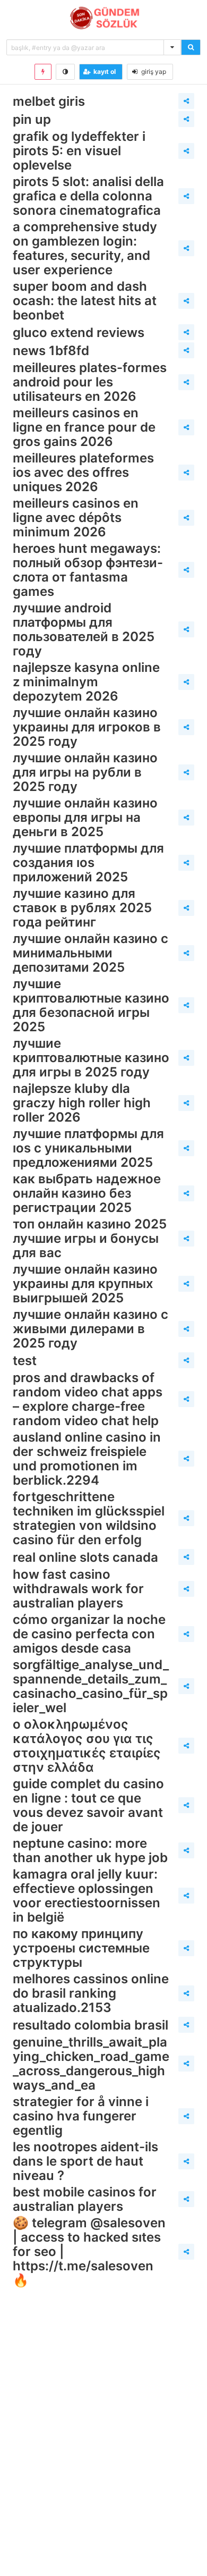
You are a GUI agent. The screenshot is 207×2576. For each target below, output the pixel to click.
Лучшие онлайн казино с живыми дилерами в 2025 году (90, 1329)
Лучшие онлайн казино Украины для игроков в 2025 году (87, 727)
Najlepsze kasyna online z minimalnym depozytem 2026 (86, 682)
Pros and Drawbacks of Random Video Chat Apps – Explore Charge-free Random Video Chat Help (88, 1399)
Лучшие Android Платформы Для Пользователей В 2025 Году (84, 629)
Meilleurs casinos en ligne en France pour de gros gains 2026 (84, 427)
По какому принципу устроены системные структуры (81, 1948)
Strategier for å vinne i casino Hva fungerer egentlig (81, 2116)
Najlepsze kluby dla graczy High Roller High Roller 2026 (82, 1103)
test (25, 1361)
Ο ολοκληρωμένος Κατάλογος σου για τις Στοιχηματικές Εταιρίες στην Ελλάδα (87, 1746)
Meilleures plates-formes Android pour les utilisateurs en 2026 (90, 382)
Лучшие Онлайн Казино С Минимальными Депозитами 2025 (90, 953)
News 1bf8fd (51, 351)
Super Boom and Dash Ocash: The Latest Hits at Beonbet (85, 301)
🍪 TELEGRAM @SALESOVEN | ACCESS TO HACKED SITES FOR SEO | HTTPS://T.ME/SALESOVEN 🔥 (89, 2251)
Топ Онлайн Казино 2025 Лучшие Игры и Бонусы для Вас (90, 1238)
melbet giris (49, 101)
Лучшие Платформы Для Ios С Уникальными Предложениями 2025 (88, 1148)
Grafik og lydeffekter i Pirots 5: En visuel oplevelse (79, 151)
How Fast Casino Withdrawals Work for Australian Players (78, 1589)
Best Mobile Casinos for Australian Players (85, 2199)
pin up (32, 119)
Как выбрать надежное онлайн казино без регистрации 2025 (87, 1193)
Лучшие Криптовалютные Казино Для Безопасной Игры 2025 (91, 1005)
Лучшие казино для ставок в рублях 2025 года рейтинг (82, 908)
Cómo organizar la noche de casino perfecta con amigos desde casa (89, 1634)
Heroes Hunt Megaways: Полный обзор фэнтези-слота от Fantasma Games (88, 570)
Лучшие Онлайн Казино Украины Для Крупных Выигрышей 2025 (85, 1283)
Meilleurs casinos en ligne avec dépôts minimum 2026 (76, 517)
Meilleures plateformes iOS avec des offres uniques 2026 (83, 472)
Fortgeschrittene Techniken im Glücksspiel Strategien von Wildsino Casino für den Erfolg (89, 1518)
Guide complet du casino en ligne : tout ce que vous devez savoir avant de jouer (88, 1805)
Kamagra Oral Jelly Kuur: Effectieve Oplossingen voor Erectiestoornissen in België (87, 1896)
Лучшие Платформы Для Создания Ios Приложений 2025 (88, 862)
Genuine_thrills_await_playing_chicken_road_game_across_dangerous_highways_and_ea (91, 2064)
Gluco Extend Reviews (79, 332)
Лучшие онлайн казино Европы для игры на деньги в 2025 (85, 817)
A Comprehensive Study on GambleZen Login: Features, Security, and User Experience (85, 248)
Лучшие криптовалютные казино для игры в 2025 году (91, 1058)
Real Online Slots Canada (85, 1557)
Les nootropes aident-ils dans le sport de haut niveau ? (85, 2161)
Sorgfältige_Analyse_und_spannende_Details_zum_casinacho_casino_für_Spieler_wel (91, 1686)
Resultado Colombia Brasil (90, 2025)
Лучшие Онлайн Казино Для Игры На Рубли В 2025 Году (85, 772)
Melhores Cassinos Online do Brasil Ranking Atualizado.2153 (91, 1993)
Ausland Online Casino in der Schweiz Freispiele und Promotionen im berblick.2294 (87, 1459)
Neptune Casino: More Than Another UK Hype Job (90, 1850)
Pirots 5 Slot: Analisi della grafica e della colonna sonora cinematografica (88, 196)
